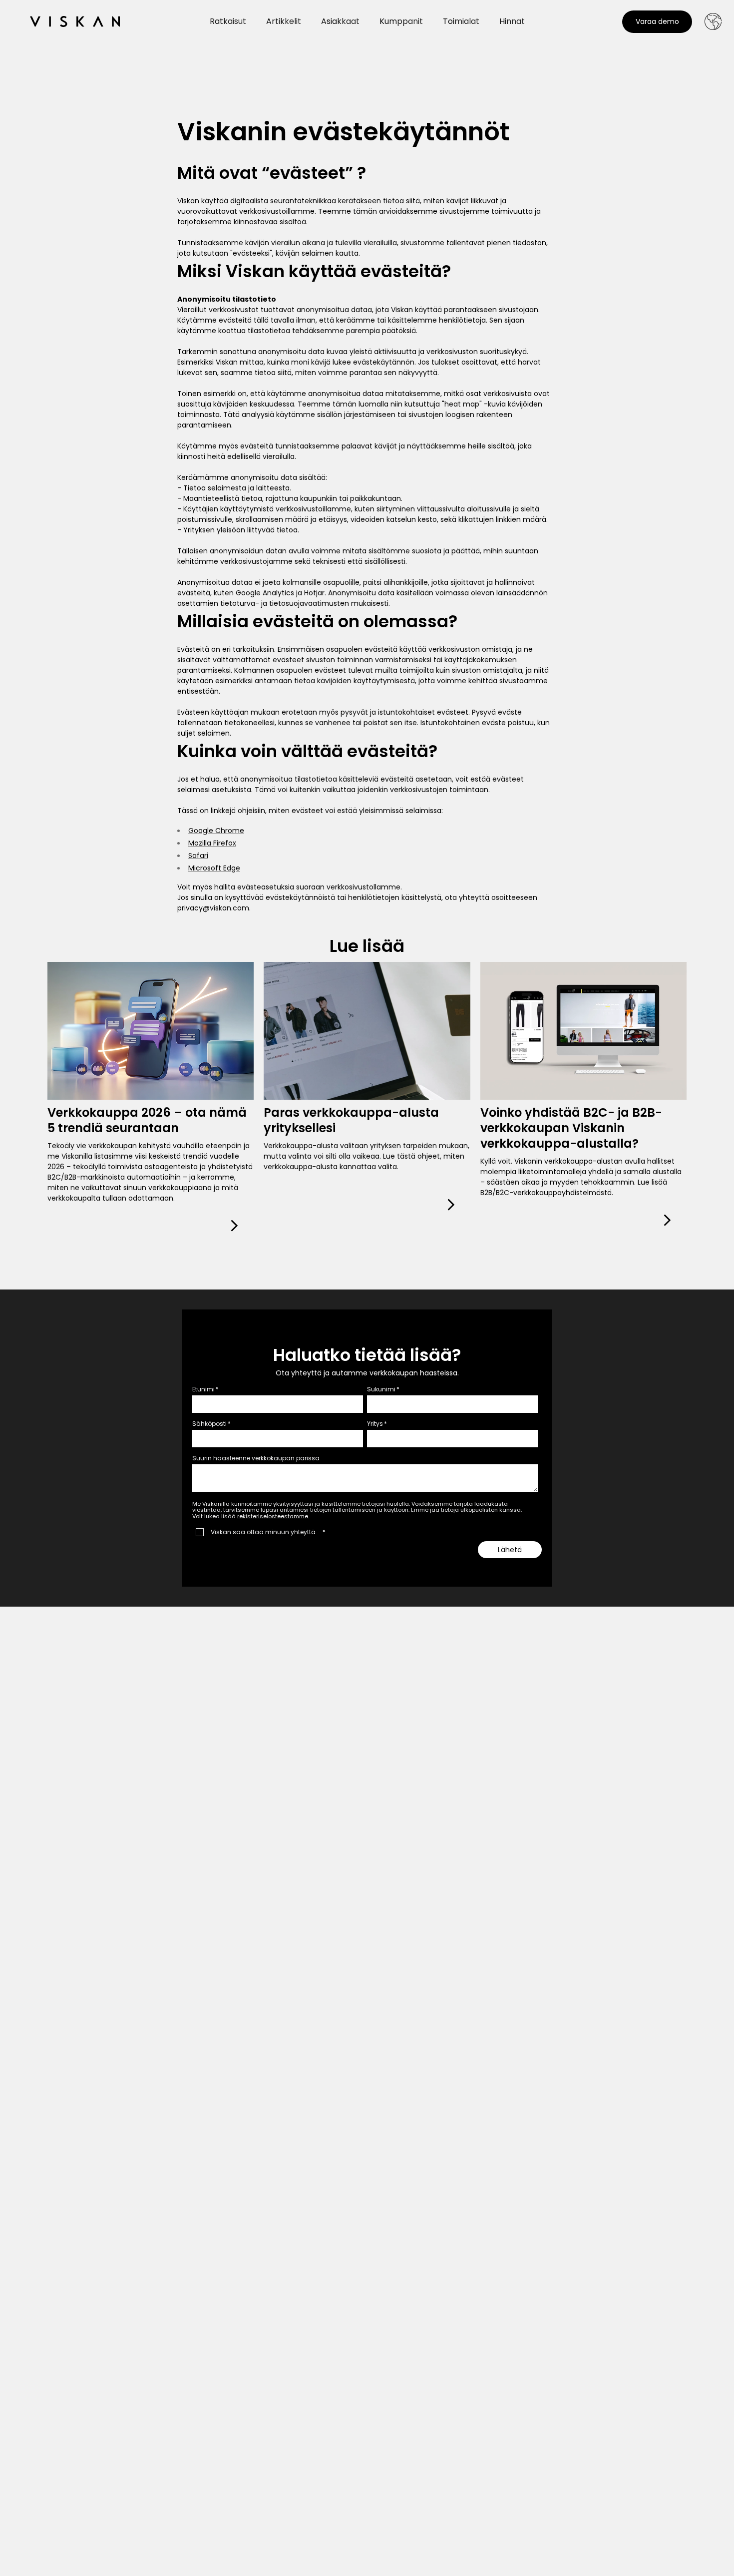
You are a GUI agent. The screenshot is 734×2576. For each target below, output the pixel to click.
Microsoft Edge (214, 868)
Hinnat (512, 21)
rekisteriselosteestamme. (273, 1516)
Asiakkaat (340, 21)
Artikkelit (284, 21)
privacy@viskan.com (213, 908)
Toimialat (461, 21)
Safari (198, 856)
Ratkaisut (228, 21)
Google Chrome (216, 831)
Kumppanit (401, 21)
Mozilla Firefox (212, 843)
